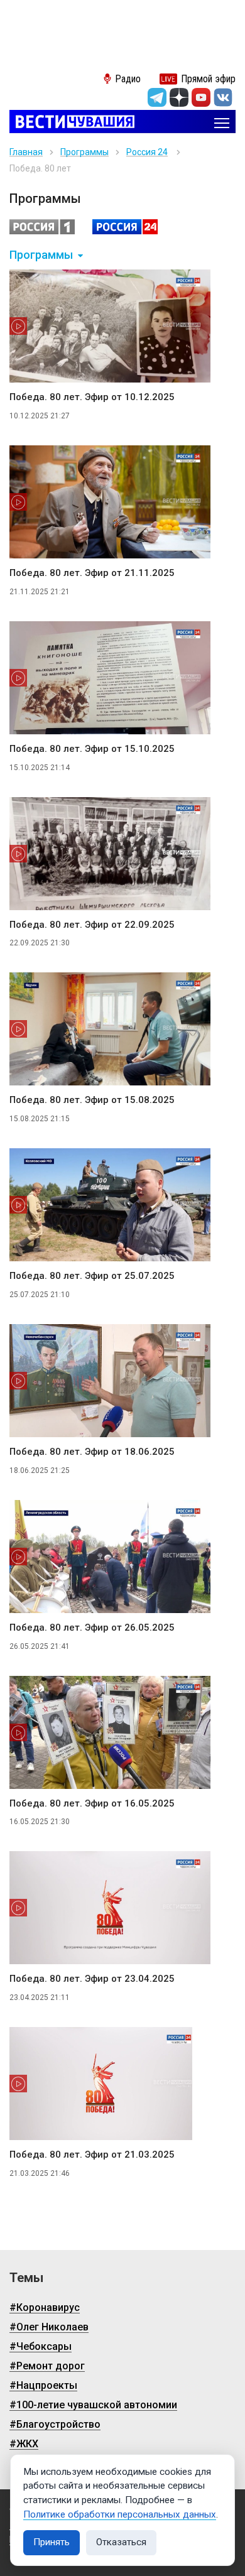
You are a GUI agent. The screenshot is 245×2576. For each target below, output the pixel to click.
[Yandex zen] (179, 97)
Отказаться (121, 2542)
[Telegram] (157, 97)
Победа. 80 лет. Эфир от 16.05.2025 (92, 1803)
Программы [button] (41, 255)
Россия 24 (147, 152)
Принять (52, 2542)
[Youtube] (201, 97)
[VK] (223, 97)
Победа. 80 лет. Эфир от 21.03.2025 (92, 2155)
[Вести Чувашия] (72, 123)
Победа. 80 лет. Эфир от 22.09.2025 (92, 925)
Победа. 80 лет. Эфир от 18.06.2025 (92, 1452)
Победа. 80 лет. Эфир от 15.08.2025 (92, 1100)
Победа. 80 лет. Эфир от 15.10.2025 (92, 749)
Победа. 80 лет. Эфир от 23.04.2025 (92, 1979)
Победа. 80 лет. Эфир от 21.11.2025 (92, 573)
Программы (84, 152)
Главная (26, 152)
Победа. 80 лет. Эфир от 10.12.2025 (92, 397)
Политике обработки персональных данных (120, 2514)
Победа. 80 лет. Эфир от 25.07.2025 (92, 1276)
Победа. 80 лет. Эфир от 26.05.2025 (92, 1628)
